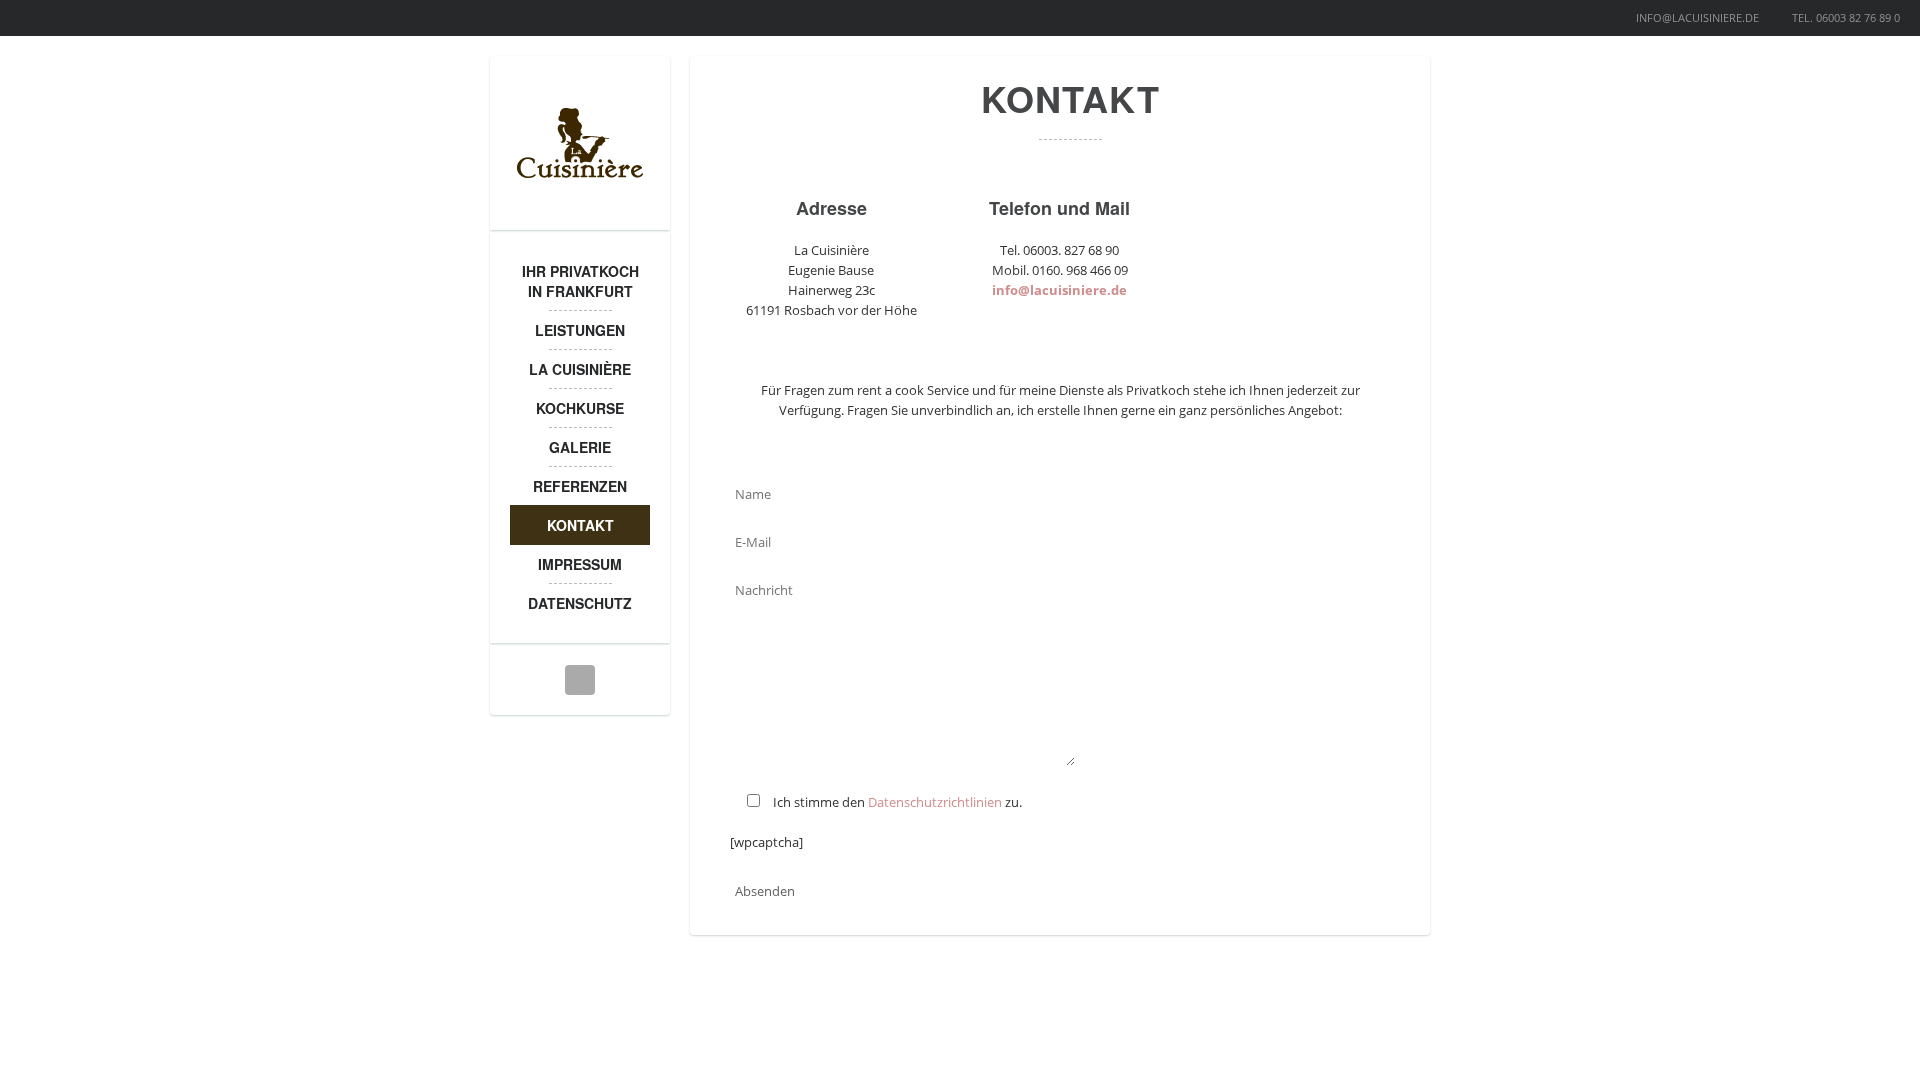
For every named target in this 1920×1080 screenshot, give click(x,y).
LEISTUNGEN (580, 330)
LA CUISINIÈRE (580, 369)
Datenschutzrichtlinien (935, 802)
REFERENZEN (580, 486)
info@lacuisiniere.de (1059, 290)
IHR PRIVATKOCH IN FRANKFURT (580, 281)
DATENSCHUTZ (580, 603)
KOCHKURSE (580, 408)
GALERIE (580, 447)
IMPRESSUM (580, 564)
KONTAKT (580, 525)
